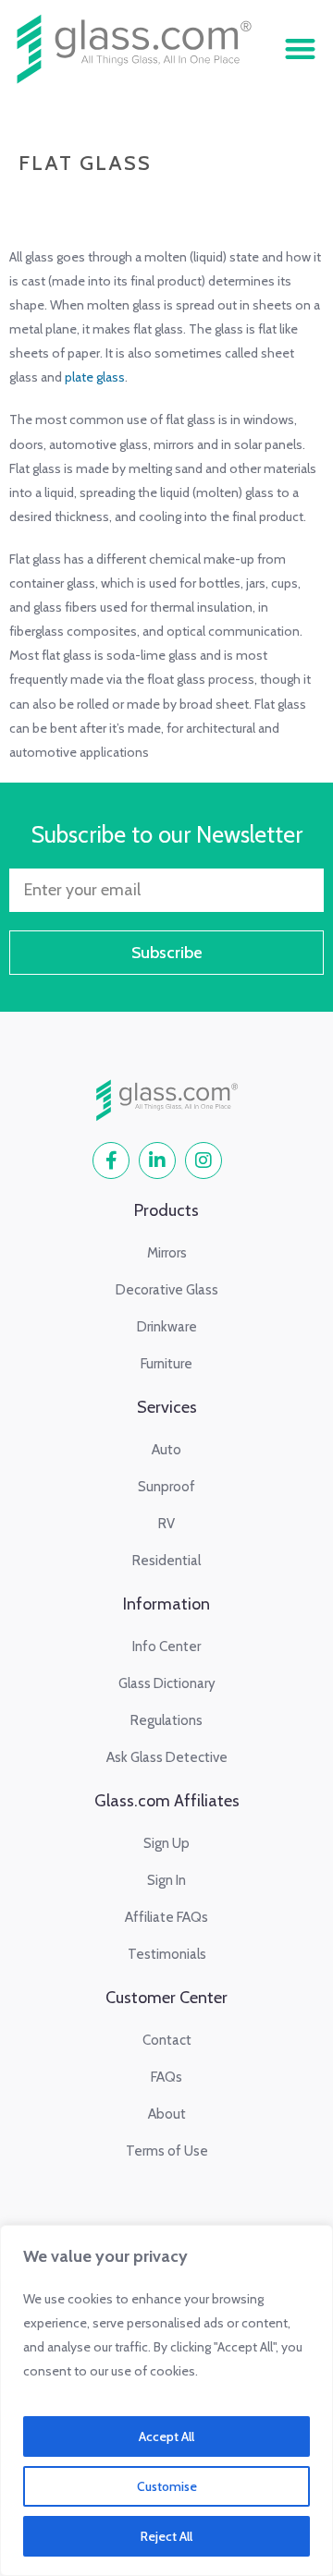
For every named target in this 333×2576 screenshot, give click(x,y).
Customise (167, 2486)
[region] (166, 2400)
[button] (300, 49)
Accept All (166, 2436)
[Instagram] (203, 1160)
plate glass (95, 377)
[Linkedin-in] (157, 1160)
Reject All (166, 2536)
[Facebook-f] (111, 1160)
